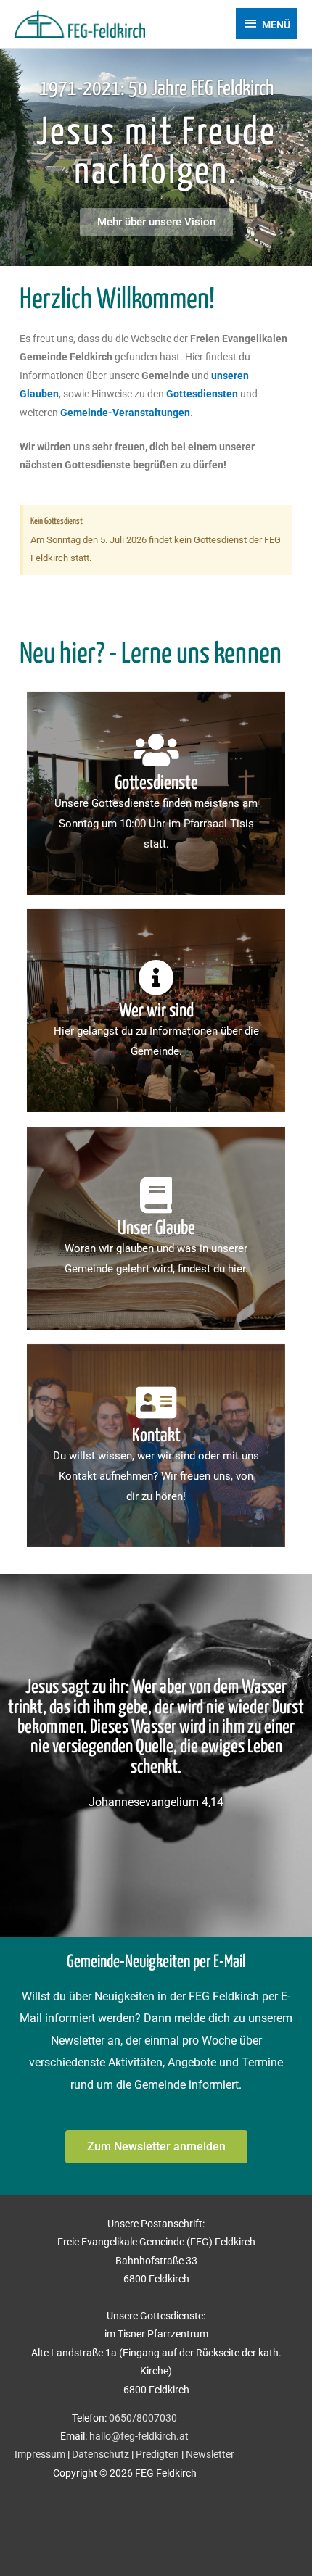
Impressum (40, 2454)
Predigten (157, 2454)
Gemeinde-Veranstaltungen (125, 413)
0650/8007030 (143, 2418)
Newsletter (210, 2454)
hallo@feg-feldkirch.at (139, 2436)
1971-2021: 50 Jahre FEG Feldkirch (156, 89)
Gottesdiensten (202, 394)
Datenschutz (100, 2454)
